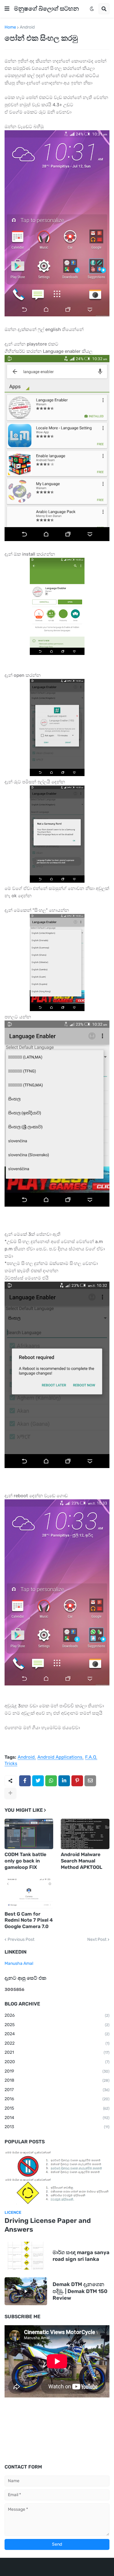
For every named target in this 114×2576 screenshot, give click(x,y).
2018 (57, 2080)
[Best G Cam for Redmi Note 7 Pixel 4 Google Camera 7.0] (29, 1893)
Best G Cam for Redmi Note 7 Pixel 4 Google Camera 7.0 (29, 1920)
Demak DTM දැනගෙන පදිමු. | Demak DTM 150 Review (80, 2291)
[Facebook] (25, 1781)
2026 (57, 2015)
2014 (57, 2118)
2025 (57, 2025)
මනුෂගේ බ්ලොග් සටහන (46, 9)
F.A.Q (91, 1757)
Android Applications (60, 1757)
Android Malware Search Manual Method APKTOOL (81, 1861)
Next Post (97, 1940)
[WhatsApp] (51, 1781)
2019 (57, 2071)
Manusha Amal (19, 1963)
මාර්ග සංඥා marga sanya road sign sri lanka (81, 2256)
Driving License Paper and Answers (48, 2225)
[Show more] (10, 1793)
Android (27, 27)
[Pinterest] (77, 1781)
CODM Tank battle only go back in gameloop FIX (25, 1861)
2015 (57, 2108)
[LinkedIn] (64, 1781)
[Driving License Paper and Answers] (57, 2178)
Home (10, 27)
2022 (57, 2043)
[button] (7, 9)
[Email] (90, 1781)
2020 (57, 2062)
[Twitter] (38, 1781)
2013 (57, 2127)
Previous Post (21, 1940)
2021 (57, 2052)
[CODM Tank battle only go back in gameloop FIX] (29, 1834)
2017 (57, 2090)
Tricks (11, 1764)
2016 (57, 2099)
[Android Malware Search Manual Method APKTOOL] (85, 1834)
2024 (57, 2034)
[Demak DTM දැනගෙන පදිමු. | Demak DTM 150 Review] (26, 2291)
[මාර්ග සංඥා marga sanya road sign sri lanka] (26, 2256)
